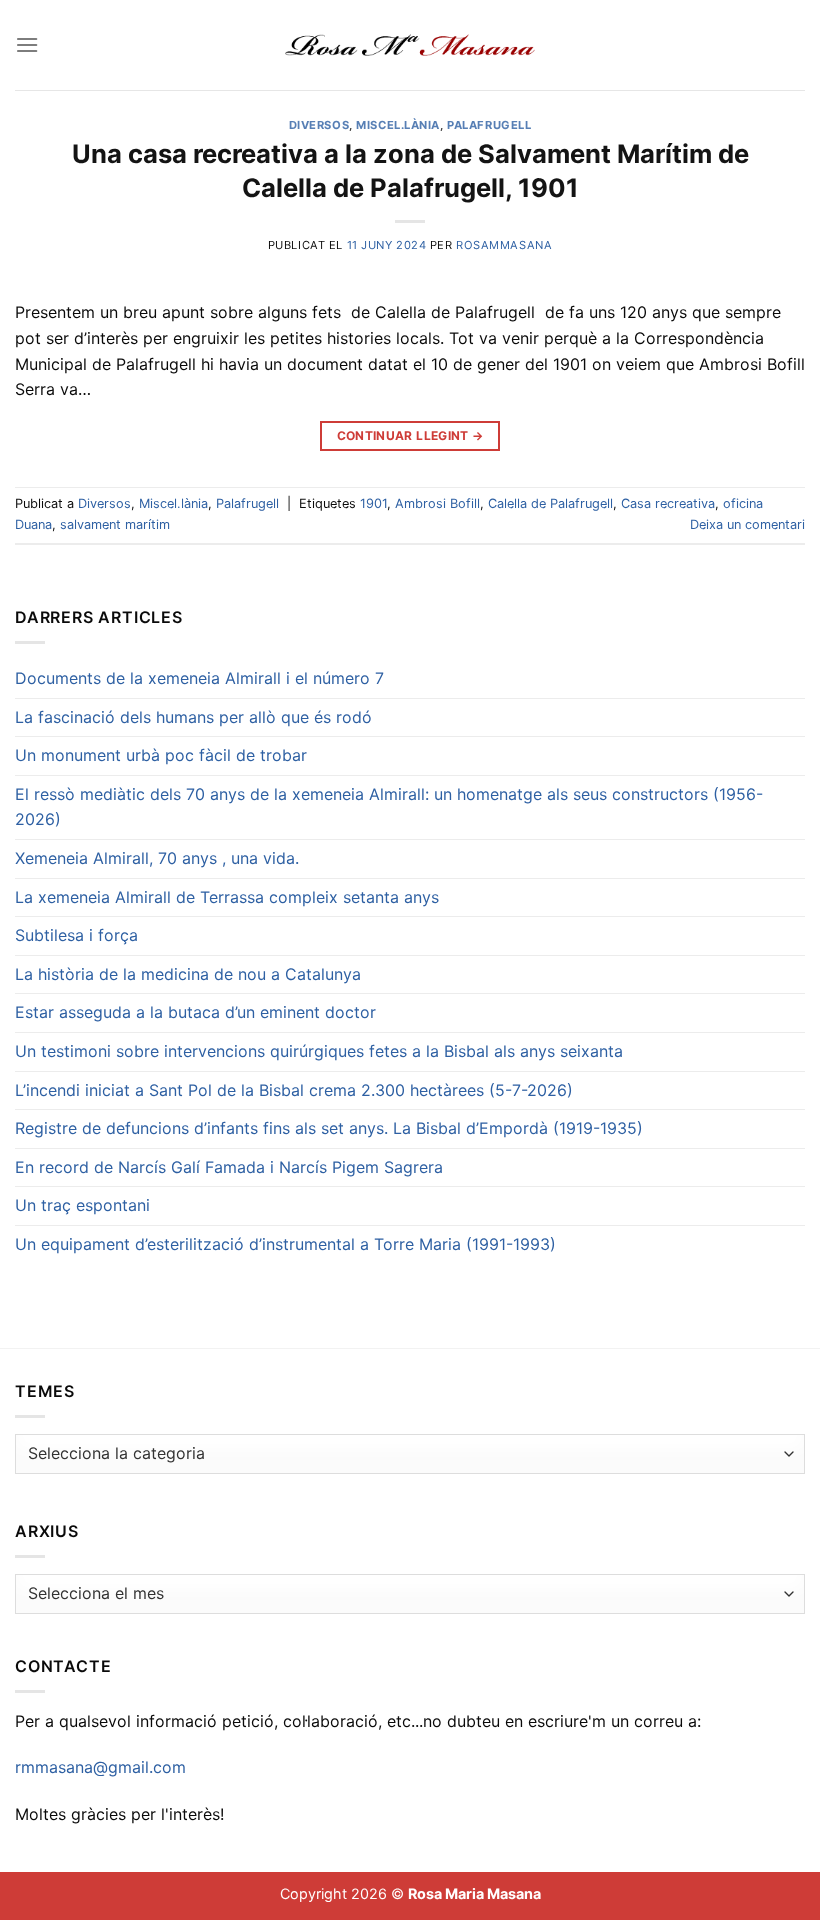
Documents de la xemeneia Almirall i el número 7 (199, 678)
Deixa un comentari (747, 524)
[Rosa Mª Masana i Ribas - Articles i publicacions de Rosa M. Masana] (410, 45)
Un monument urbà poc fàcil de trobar (161, 755)
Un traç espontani (82, 1205)
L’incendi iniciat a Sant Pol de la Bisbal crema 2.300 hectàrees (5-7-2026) (294, 1090)
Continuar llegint (410, 435)
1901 (373, 503)
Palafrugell (489, 125)
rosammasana (504, 245)
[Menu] (27, 44)
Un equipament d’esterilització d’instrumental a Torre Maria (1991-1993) (285, 1244)
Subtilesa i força (76, 935)
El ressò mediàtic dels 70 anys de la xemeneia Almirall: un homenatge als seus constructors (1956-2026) (389, 807)
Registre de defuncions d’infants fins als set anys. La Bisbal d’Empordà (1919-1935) (329, 1128)
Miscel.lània (398, 125)
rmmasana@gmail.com (100, 1767)
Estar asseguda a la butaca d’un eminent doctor (195, 1012)
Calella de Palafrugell (550, 503)
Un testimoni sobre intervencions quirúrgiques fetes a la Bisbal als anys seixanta (319, 1051)
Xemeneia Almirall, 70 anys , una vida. (157, 858)
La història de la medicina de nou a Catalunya (188, 974)
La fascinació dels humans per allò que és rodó (193, 717)
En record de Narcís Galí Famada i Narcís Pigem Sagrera (229, 1167)
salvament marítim (115, 524)
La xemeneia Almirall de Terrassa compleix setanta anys (227, 897)
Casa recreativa (668, 503)
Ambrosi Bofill (437, 503)
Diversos (319, 125)
